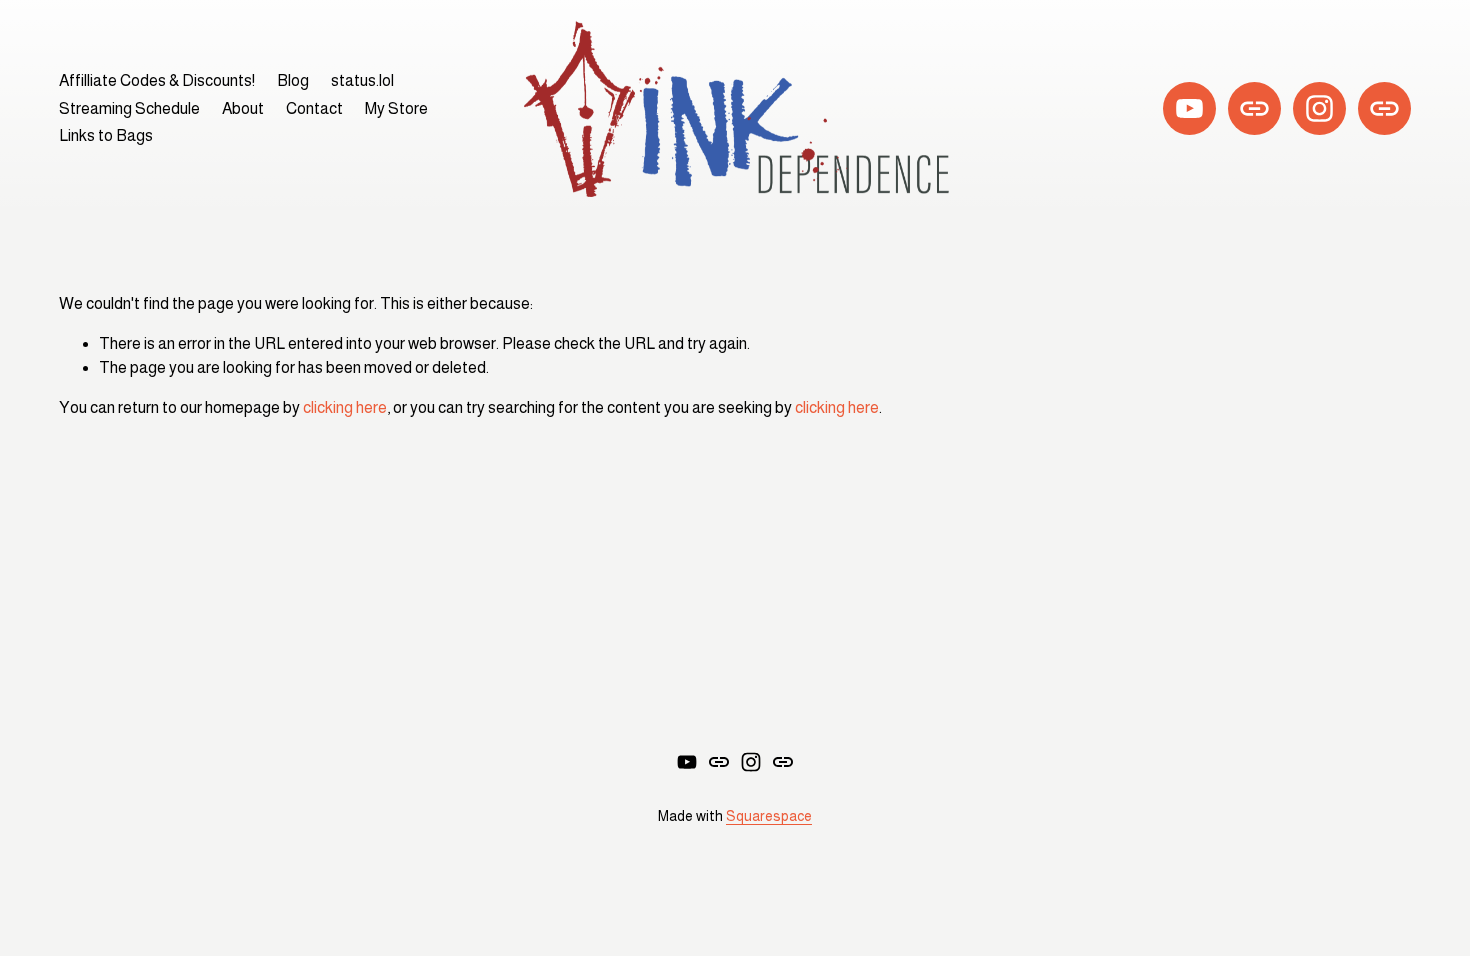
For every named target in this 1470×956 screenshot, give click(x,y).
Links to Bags (106, 135)
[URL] (1254, 108)
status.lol (362, 80)
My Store (396, 108)
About (243, 108)
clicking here (345, 407)
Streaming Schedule (129, 108)
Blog (293, 80)
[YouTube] (1189, 108)
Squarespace (769, 816)
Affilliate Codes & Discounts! (157, 80)
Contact (314, 108)
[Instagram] (1319, 108)
